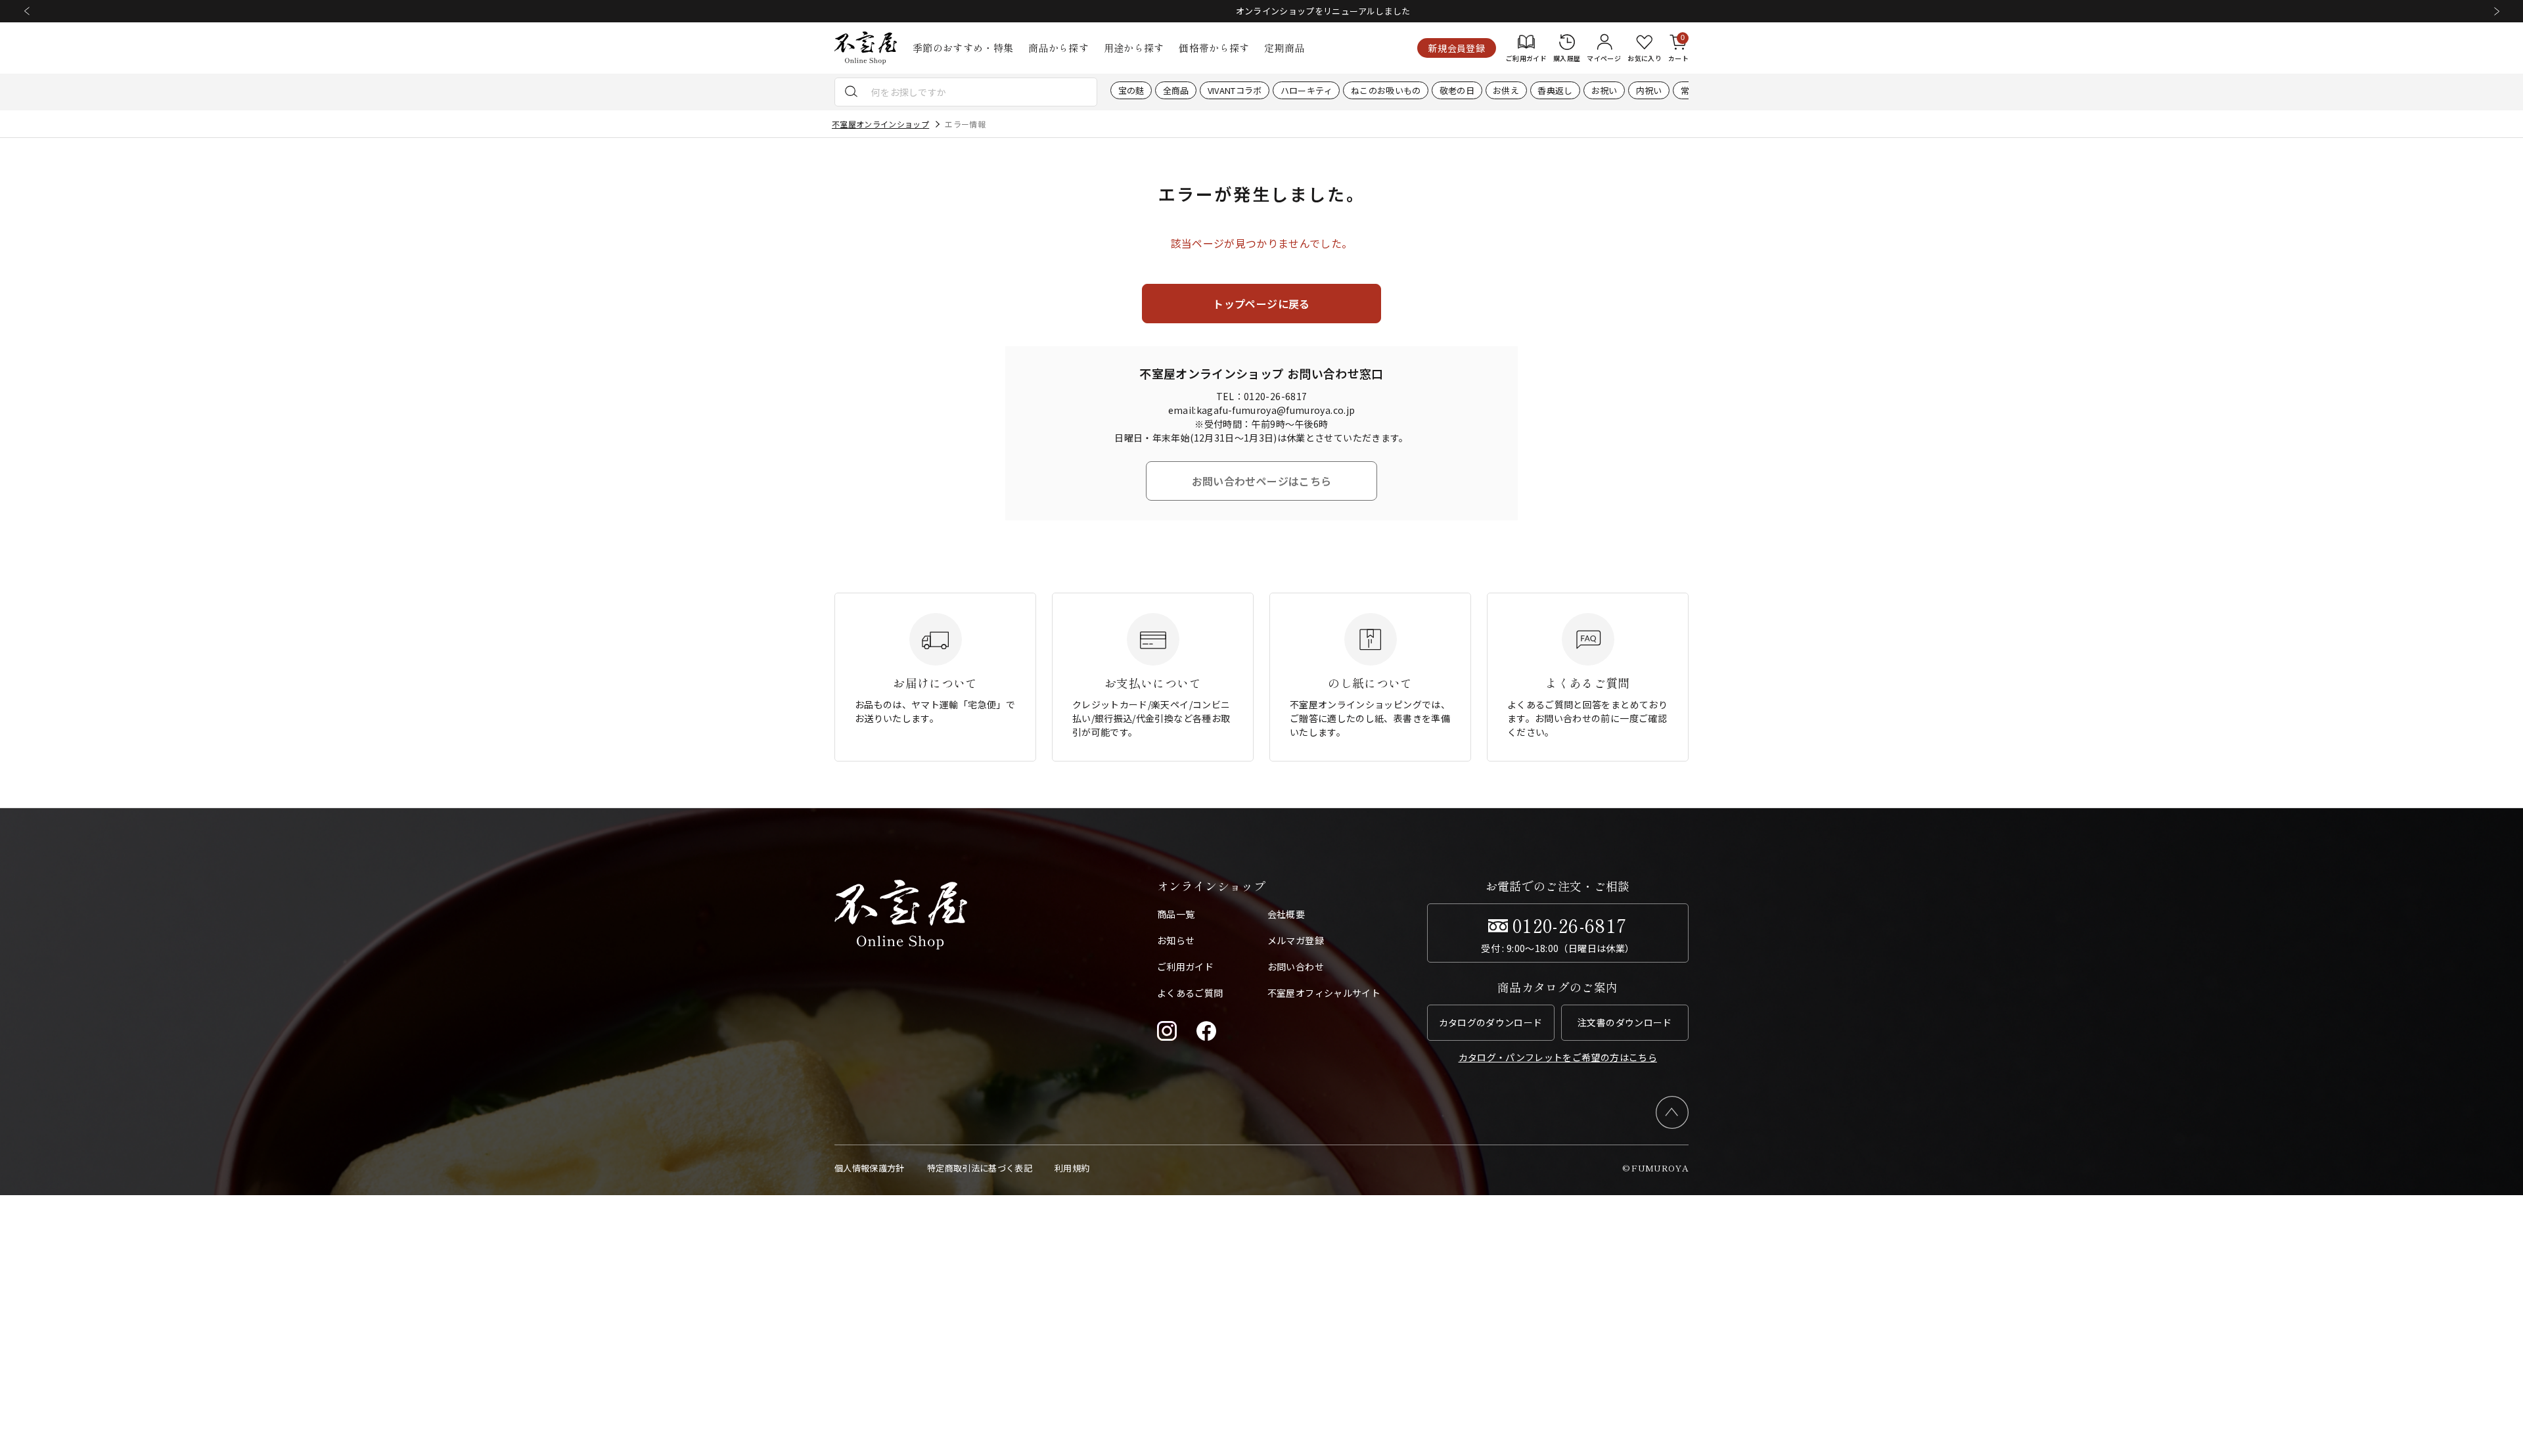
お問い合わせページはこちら (1262, 481)
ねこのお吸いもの (1386, 90)
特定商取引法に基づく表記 (980, 1168)
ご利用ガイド (1185, 967)
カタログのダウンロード (1491, 1022)
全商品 (1176, 90)
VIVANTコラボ (1235, 90)
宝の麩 (1131, 90)
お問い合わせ (1296, 967)
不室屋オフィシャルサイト (1324, 993)
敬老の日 (1457, 90)
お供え (1506, 90)
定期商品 (1284, 48)
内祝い (1649, 90)
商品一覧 (1176, 914)
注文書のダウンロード (1625, 1022)
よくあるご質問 (1190, 993)
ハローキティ (1307, 90)
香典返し (1555, 90)
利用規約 (1072, 1168)
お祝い (1604, 90)
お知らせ (1176, 940)
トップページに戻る (1261, 304)
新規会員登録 (1457, 48)
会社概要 (1286, 914)
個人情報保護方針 (870, 1168)
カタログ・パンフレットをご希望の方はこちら (1558, 1057)
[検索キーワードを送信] (852, 92)
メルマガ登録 (1296, 940)
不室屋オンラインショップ (880, 124)
